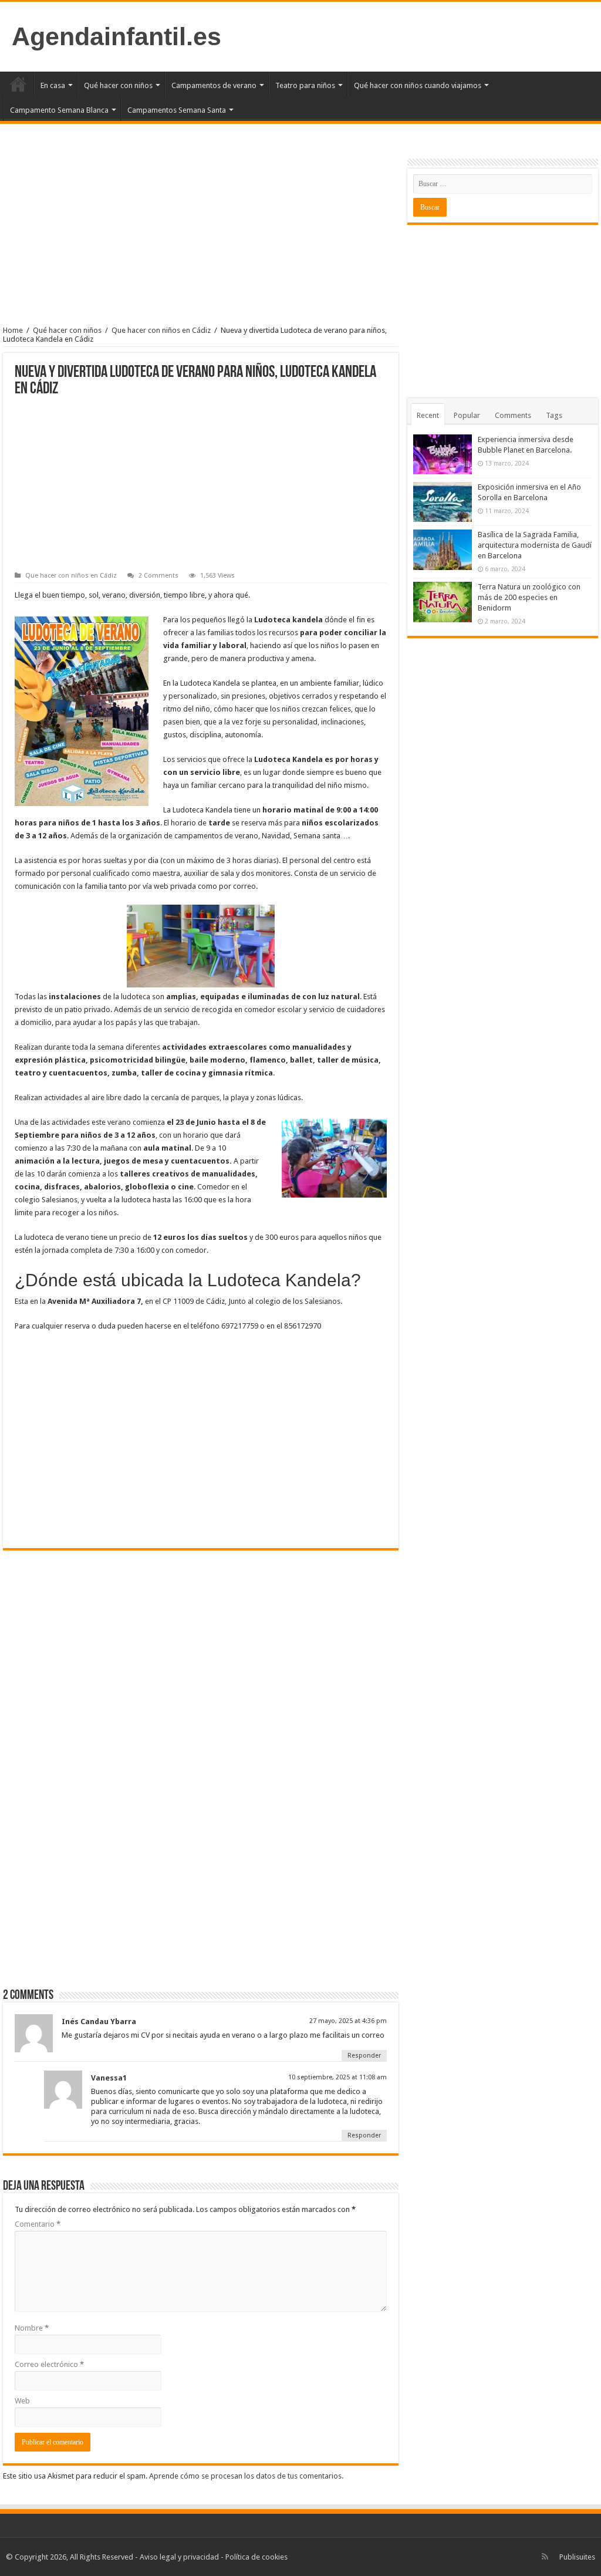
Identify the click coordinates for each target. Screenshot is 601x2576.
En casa (53, 85)
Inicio (18, 84)
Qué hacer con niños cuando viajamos (418, 85)
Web (22, 2401)
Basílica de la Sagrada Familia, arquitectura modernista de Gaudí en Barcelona (535, 545)
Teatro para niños (305, 85)
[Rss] (545, 2557)
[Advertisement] (201, 235)
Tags (554, 415)
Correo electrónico (49, 2364)
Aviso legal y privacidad (179, 2557)
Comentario (38, 2224)
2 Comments (158, 576)
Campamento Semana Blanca (59, 110)
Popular (467, 415)
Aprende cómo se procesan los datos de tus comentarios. (246, 2476)
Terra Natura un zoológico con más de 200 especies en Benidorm (529, 597)
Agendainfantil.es (117, 36)
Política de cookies (256, 2557)
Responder (364, 2056)
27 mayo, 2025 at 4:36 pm (348, 2021)
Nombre (32, 2328)
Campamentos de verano (214, 85)
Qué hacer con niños (118, 85)
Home (13, 330)
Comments (513, 415)
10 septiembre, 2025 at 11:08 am (337, 2077)
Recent (428, 415)
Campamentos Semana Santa (177, 110)
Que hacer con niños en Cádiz (161, 330)
